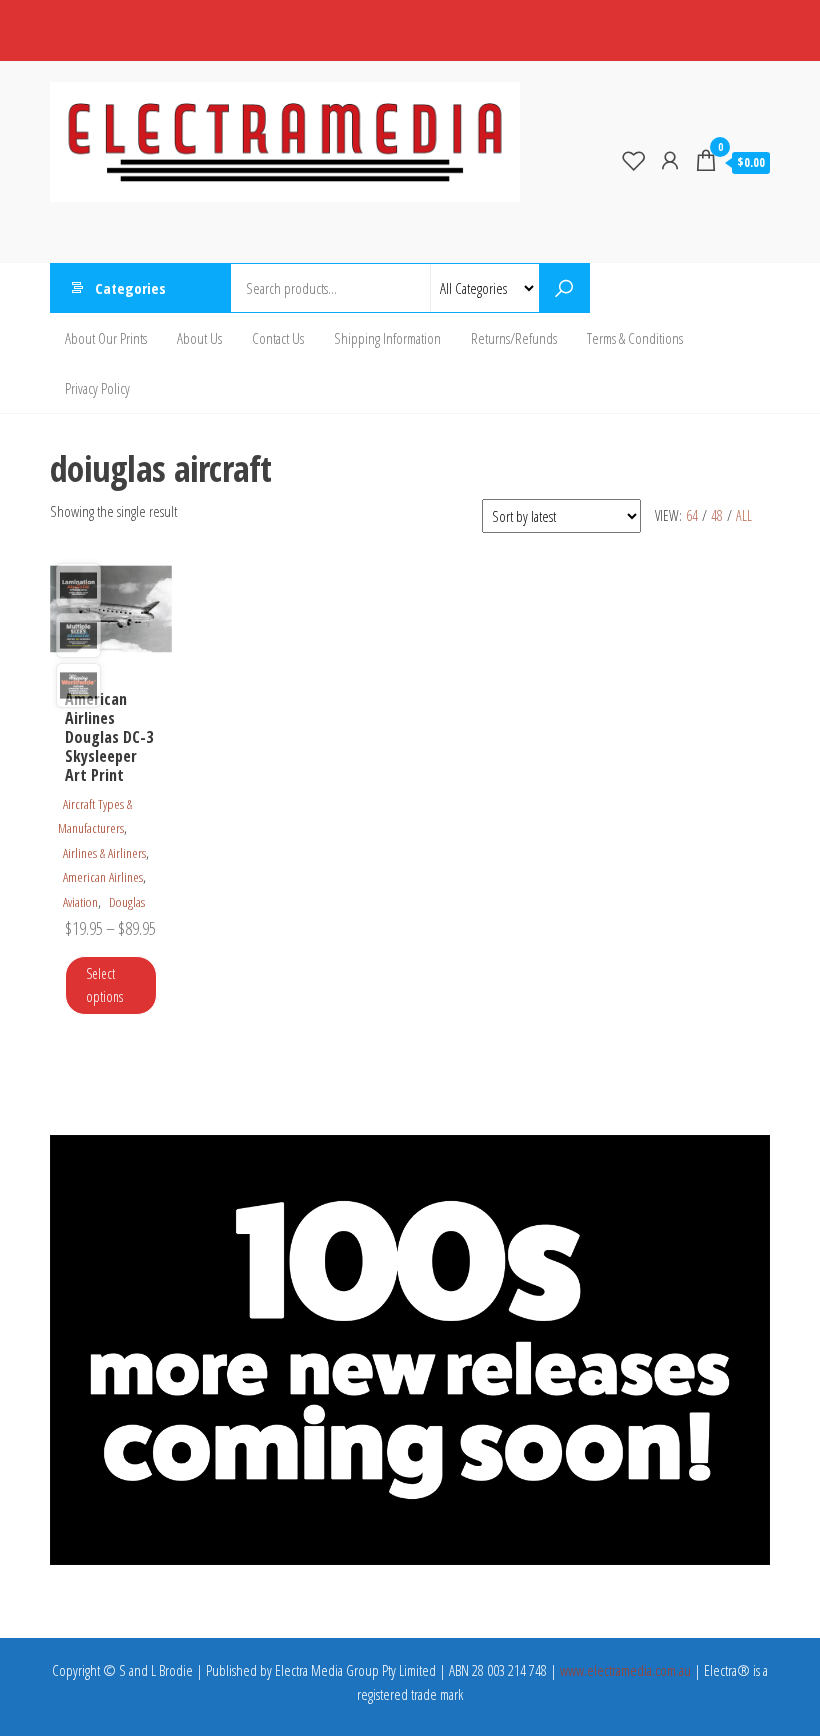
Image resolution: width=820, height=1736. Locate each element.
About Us (199, 338)
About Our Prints (106, 338)
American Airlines (103, 877)
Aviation (80, 902)
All (744, 515)
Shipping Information (387, 338)
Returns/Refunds (514, 338)
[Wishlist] (634, 160)
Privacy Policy (97, 388)
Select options (104, 984)
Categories (130, 288)
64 (692, 515)
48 (717, 515)
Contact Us (278, 338)
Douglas (127, 902)
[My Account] (670, 160)
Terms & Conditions (635, 338)
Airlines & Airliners (104, 853)
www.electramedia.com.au (625, 1670)
